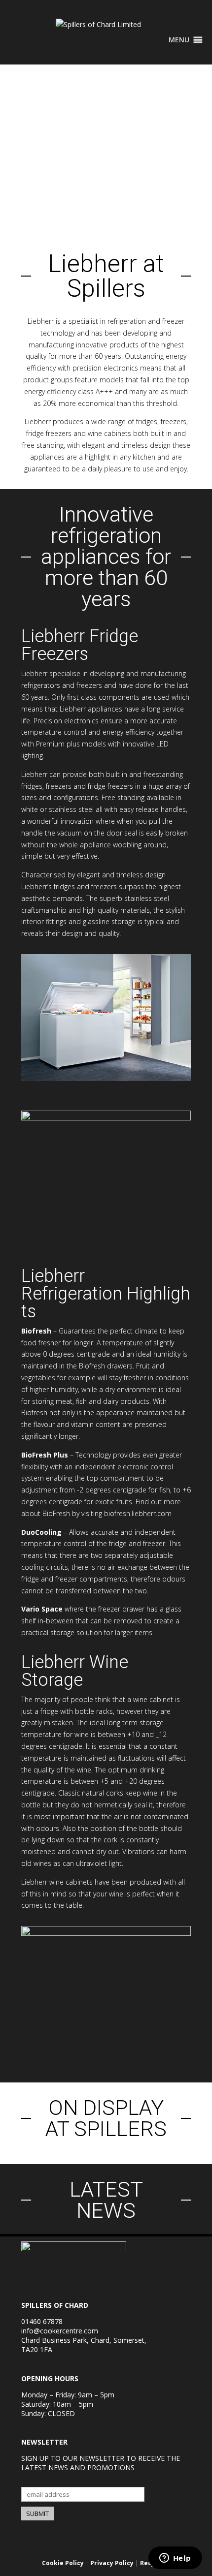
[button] (179, 40)
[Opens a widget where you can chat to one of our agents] (175, 2559)
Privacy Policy (112, 2563)
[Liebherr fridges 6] (106, 1118)
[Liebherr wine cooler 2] (106, 1933)
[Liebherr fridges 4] (106, 1078)
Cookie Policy (63, 2563)
